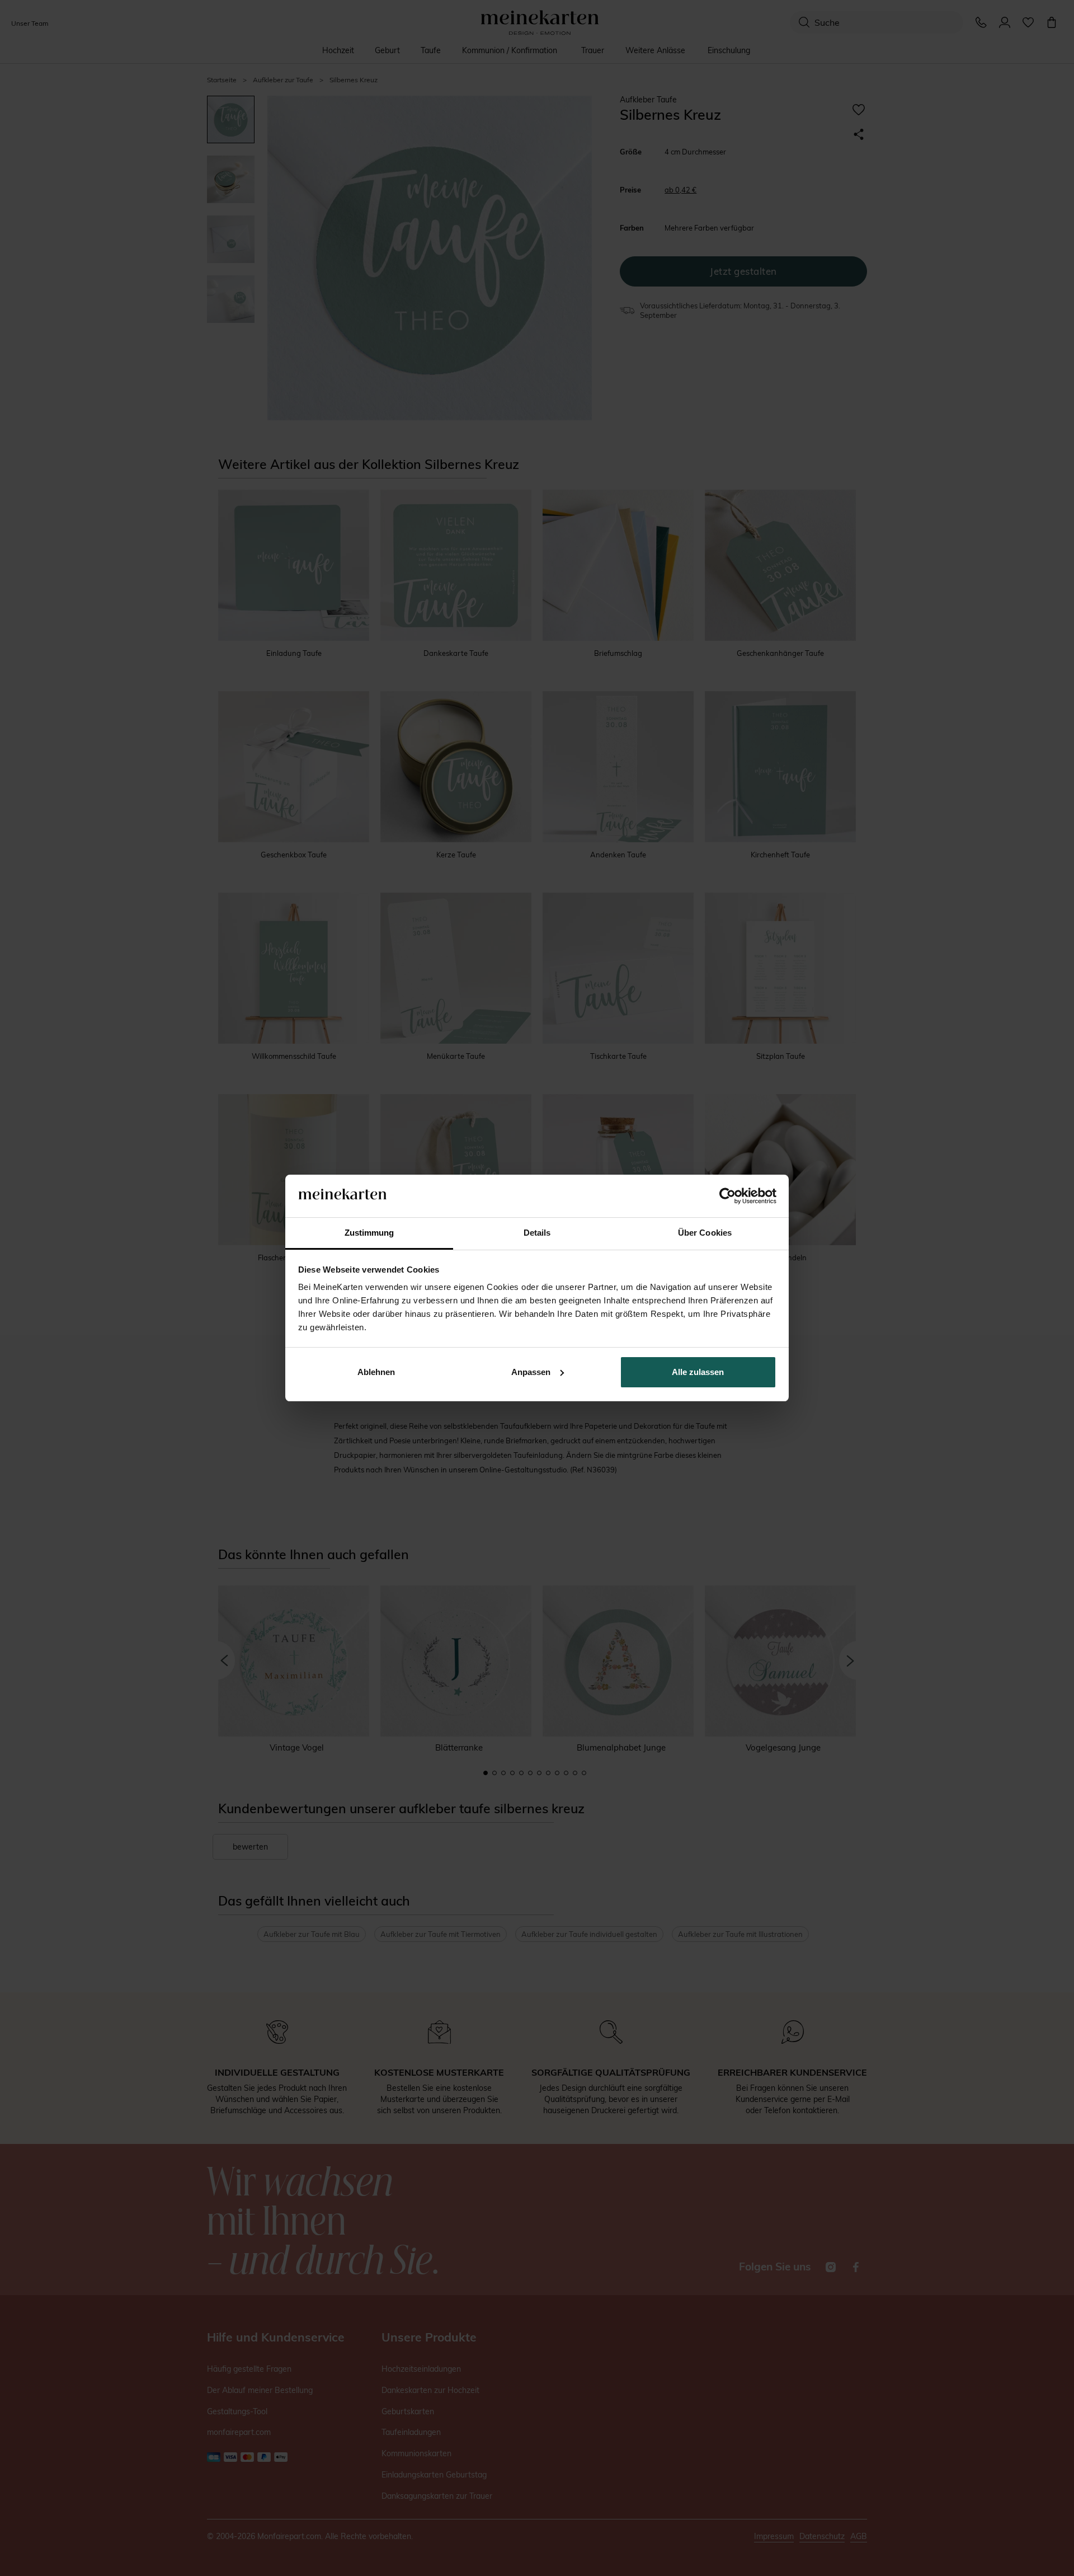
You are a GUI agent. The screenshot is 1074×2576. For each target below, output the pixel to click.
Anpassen (531, 1372)
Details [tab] (537, 1233)
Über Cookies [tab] (705, 1233)
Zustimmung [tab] (369, 1233)
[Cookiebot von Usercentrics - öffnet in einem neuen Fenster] (727, 1196)
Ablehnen (376, 1372)
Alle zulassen (698, 1372)
